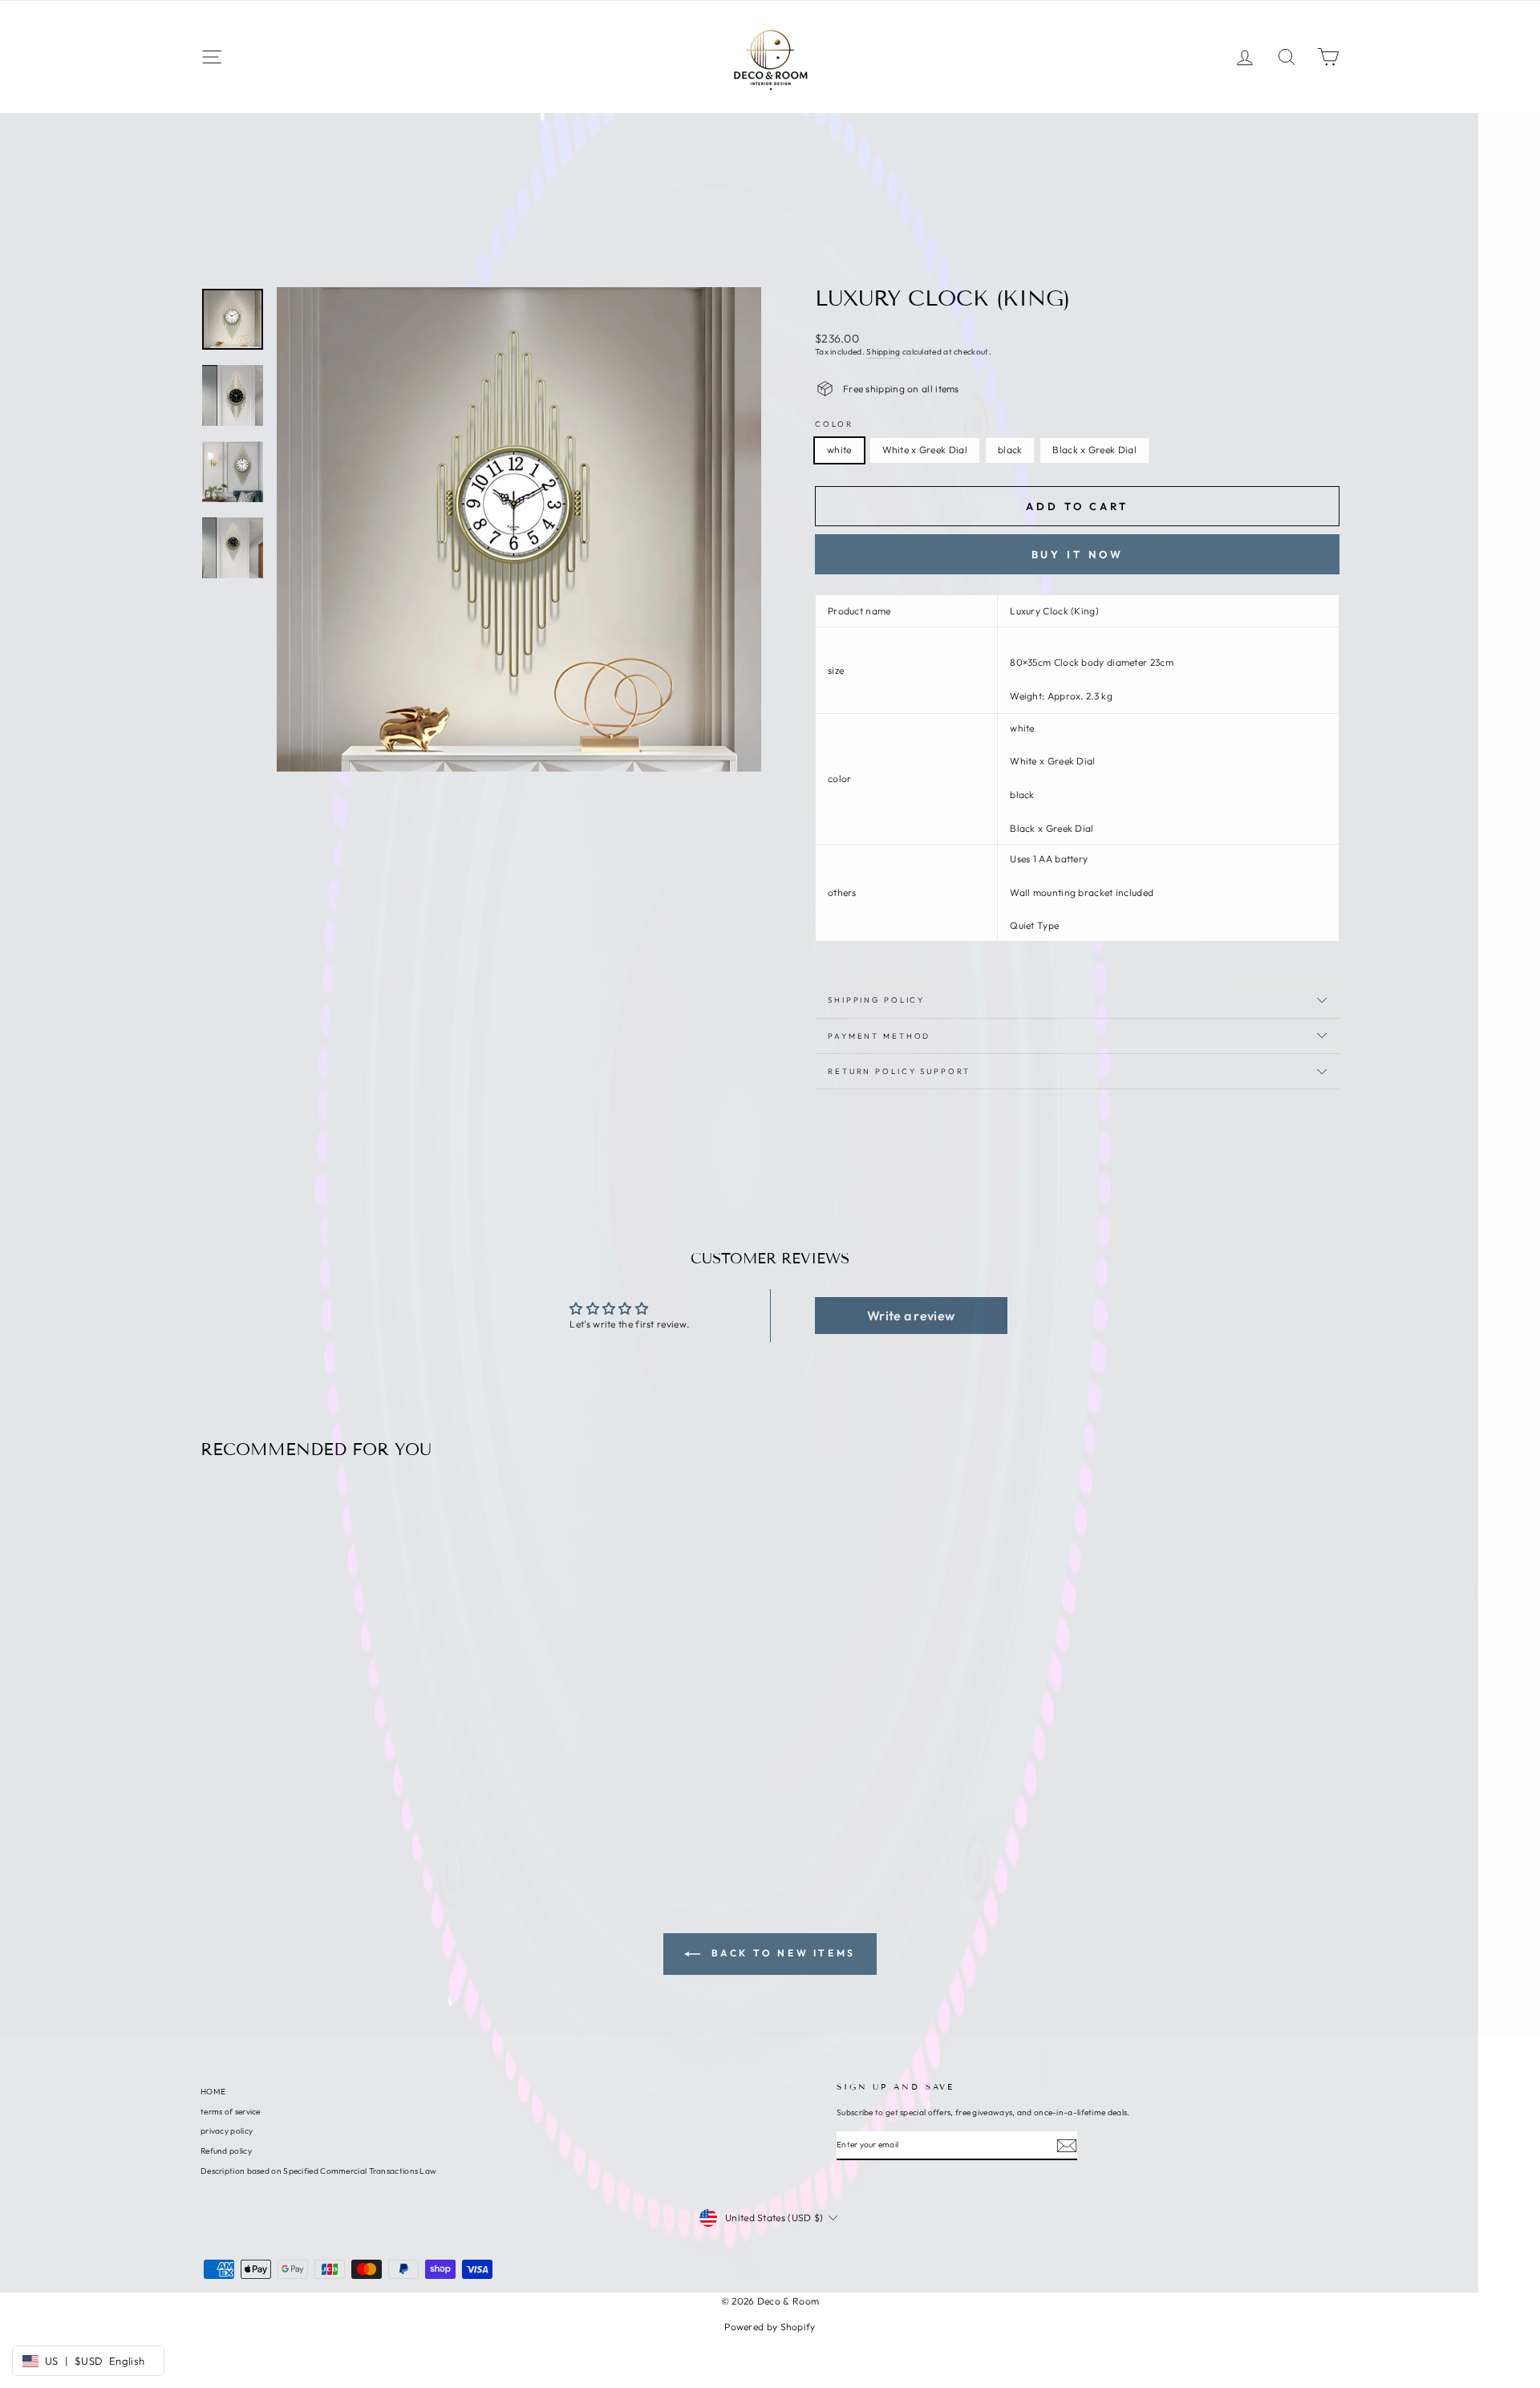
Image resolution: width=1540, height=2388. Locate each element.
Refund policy (226, 2151)
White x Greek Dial (925, 450)
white (839, 450)
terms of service (231, 2112)
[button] (911, 1316)
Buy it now (1078, 554)
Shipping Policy (876, 999)
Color (834, 424)
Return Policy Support (899, 1071)
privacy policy (227, 2131)
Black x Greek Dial (1094, 450)
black (1010, 450)
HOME (213, 2092)
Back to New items (781, 1953)
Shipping (883, 352)
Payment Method (879, 1036)
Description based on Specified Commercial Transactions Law (318, 2171)
